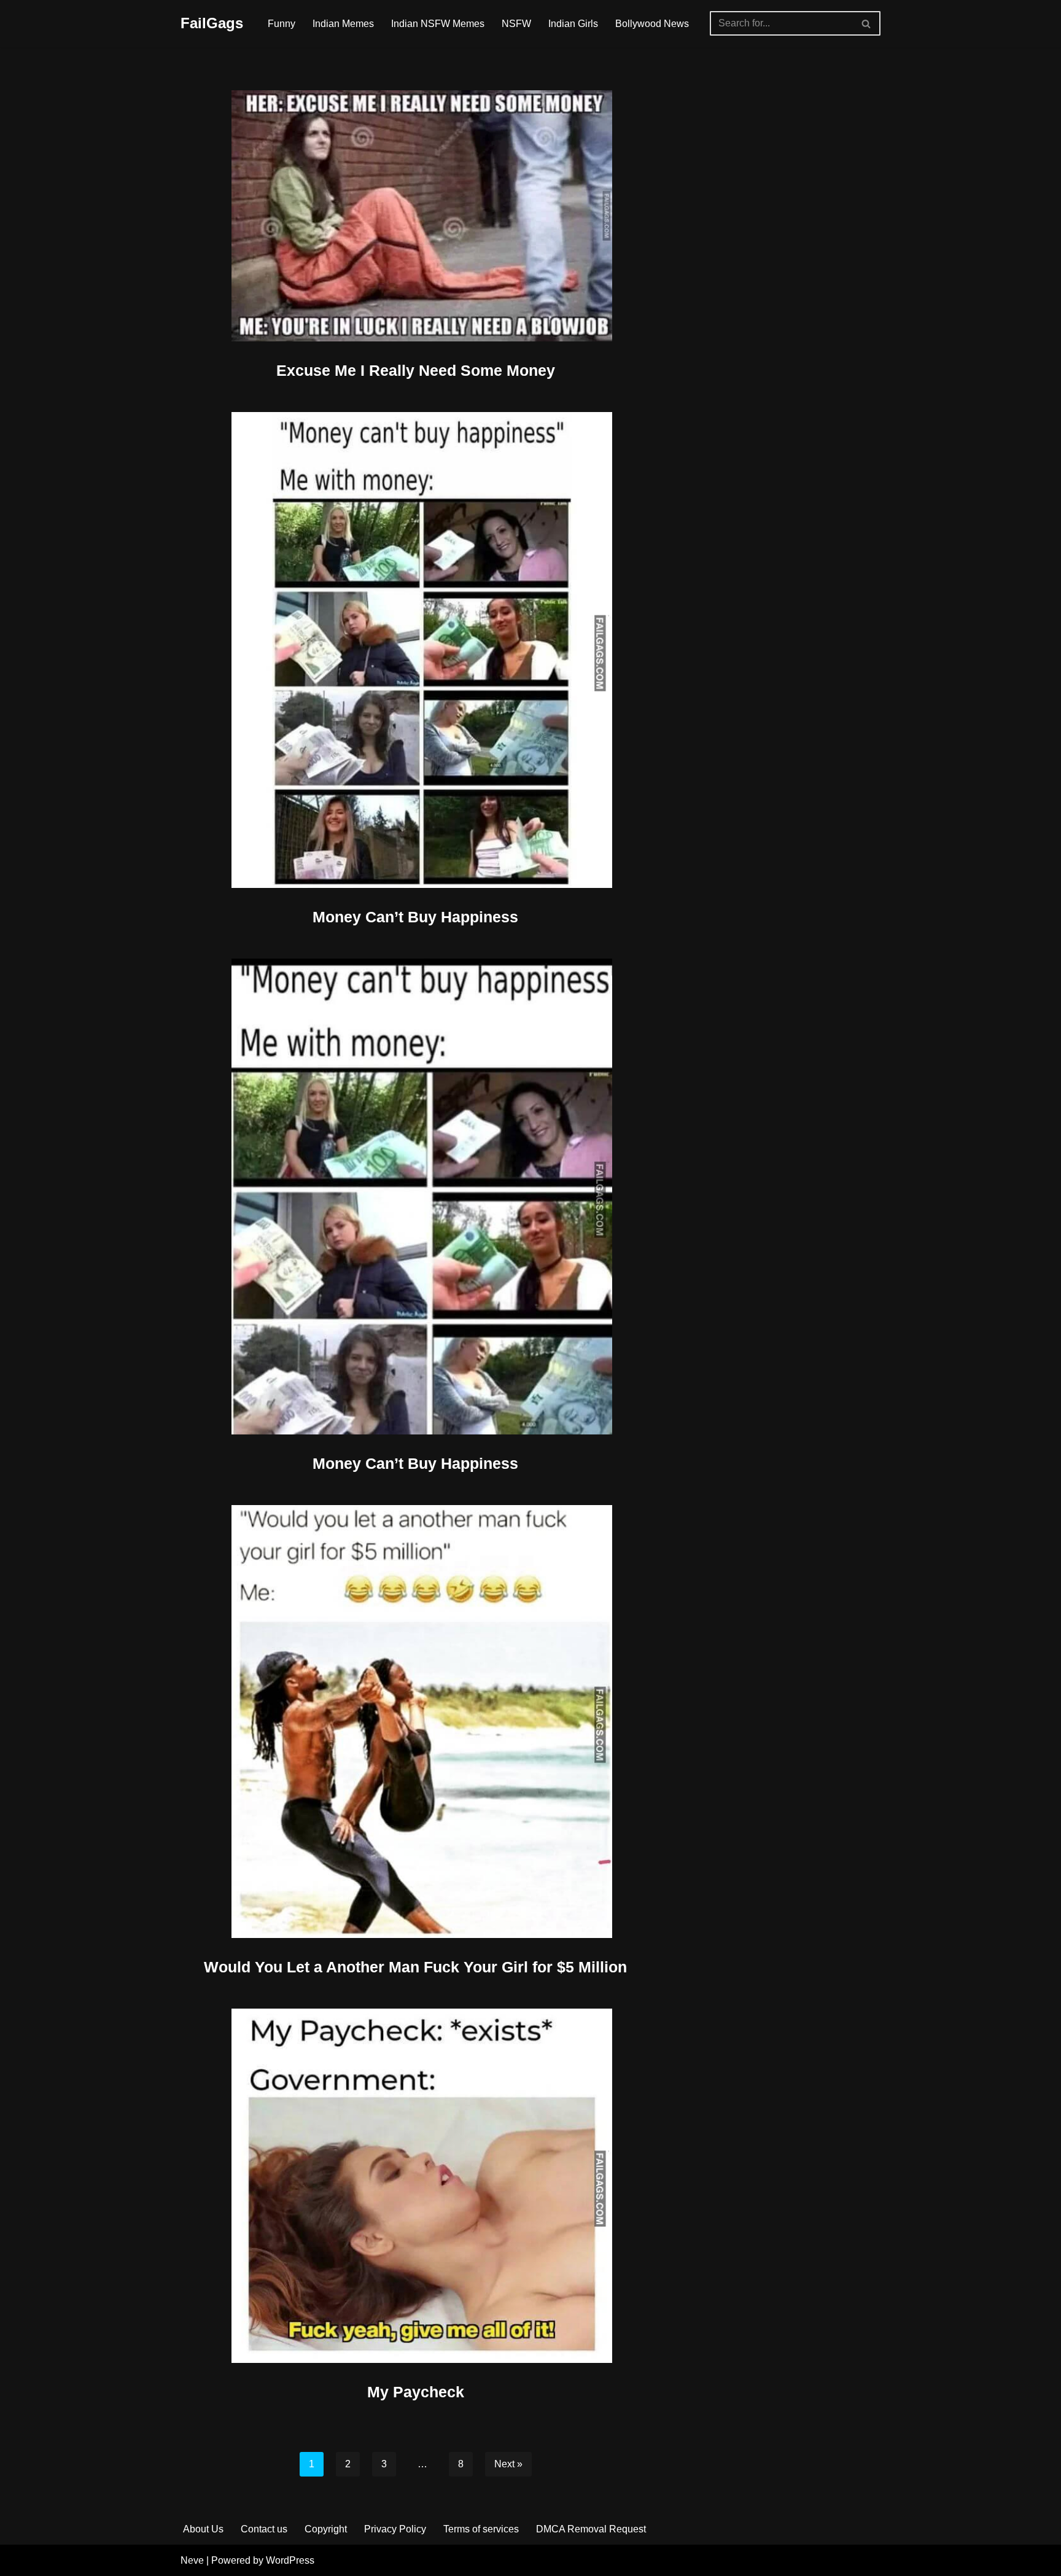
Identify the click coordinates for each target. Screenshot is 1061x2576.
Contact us (264, 2529)
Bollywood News (652, 24)
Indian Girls (573, 24)
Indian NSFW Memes (438, 24)
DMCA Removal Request (591, 2529)
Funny (282, 24)
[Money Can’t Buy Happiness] (416, 650)
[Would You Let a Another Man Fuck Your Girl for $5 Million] (416, 1722)
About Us (203, 2529)
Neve (192, 2560)
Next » (508, 2464)
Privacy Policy (395, 2529)
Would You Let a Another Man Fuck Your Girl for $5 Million (415, 1967)
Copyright (326, 2529)
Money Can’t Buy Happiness (415, 917)
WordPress (290, 2560)
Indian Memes (343, 24)
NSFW (516, 24)
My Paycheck (416, 2392)
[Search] (867, 23)
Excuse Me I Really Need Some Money (416, 370)
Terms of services (481, 2529)
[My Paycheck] (416, 2186)
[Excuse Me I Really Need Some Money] (416, 216)
